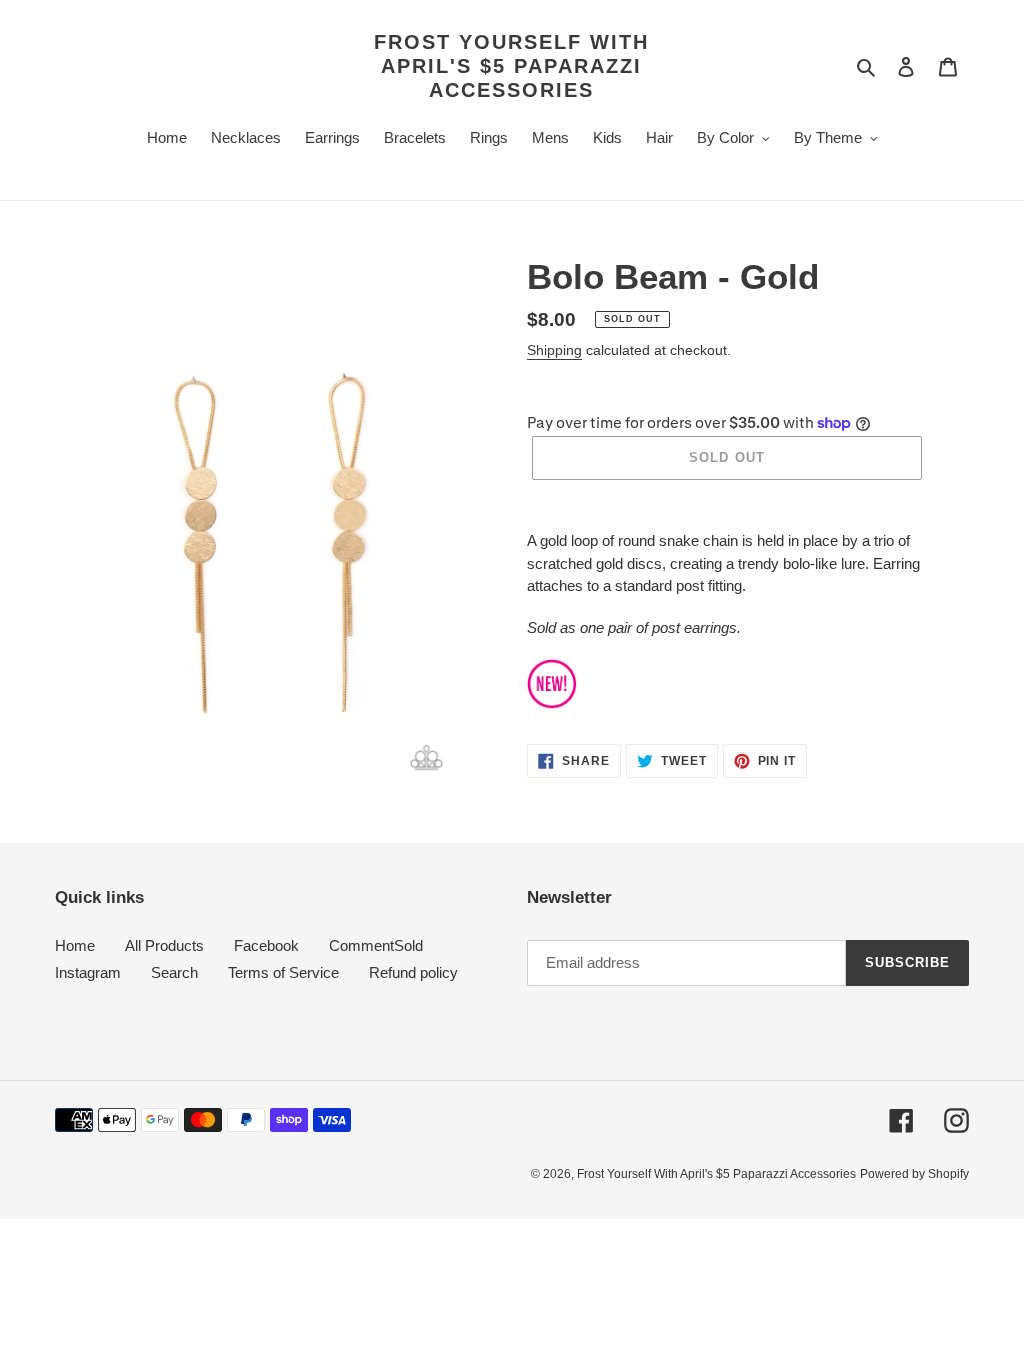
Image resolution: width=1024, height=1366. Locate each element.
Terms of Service (283, 972)
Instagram (88, 972)
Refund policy (413, 972)
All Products (164, 945)
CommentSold (376, 945)
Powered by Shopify (914, 1174)
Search (174, 972)
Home (75, 945)
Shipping (554, 350)
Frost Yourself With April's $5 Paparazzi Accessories (511, 66)
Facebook (266, 945)
